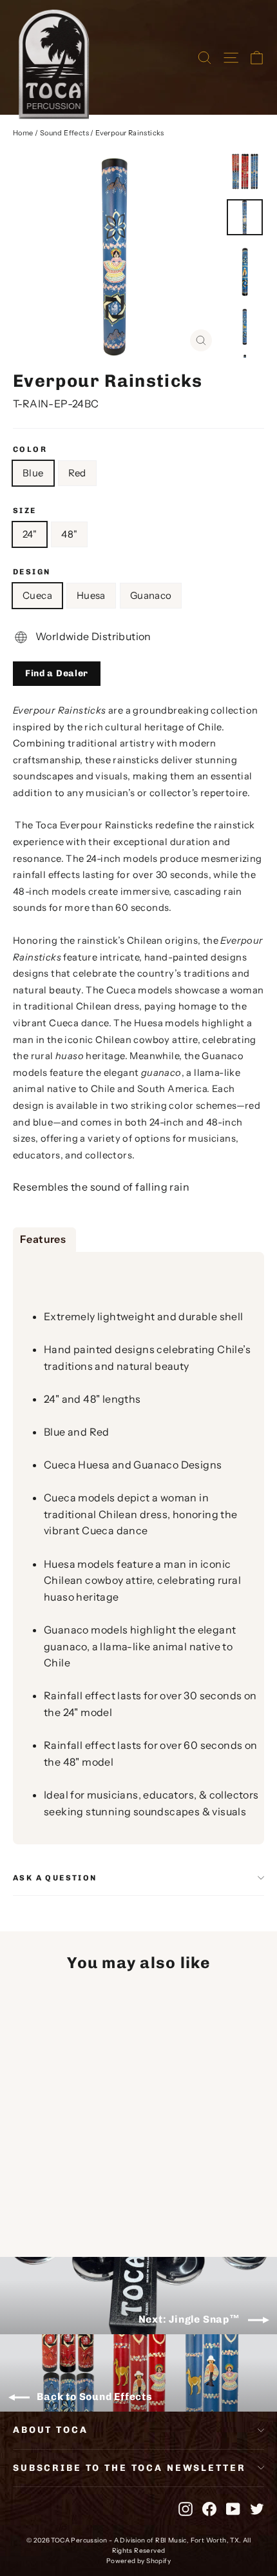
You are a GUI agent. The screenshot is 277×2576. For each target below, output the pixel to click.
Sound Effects (64, 133)
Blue (33, 473)
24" (30, 534)
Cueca (37, 595)
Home (23, 133)
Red (77, 473)
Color (30, 449)
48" (69, 534)
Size (25, 511)
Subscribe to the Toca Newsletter (129, 2468)
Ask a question (55, 1878)
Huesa (91, 595)
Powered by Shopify (138, 2561)
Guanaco (151, 595)
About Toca (51, 2430)
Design (32, 572)
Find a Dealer (57, 673)
